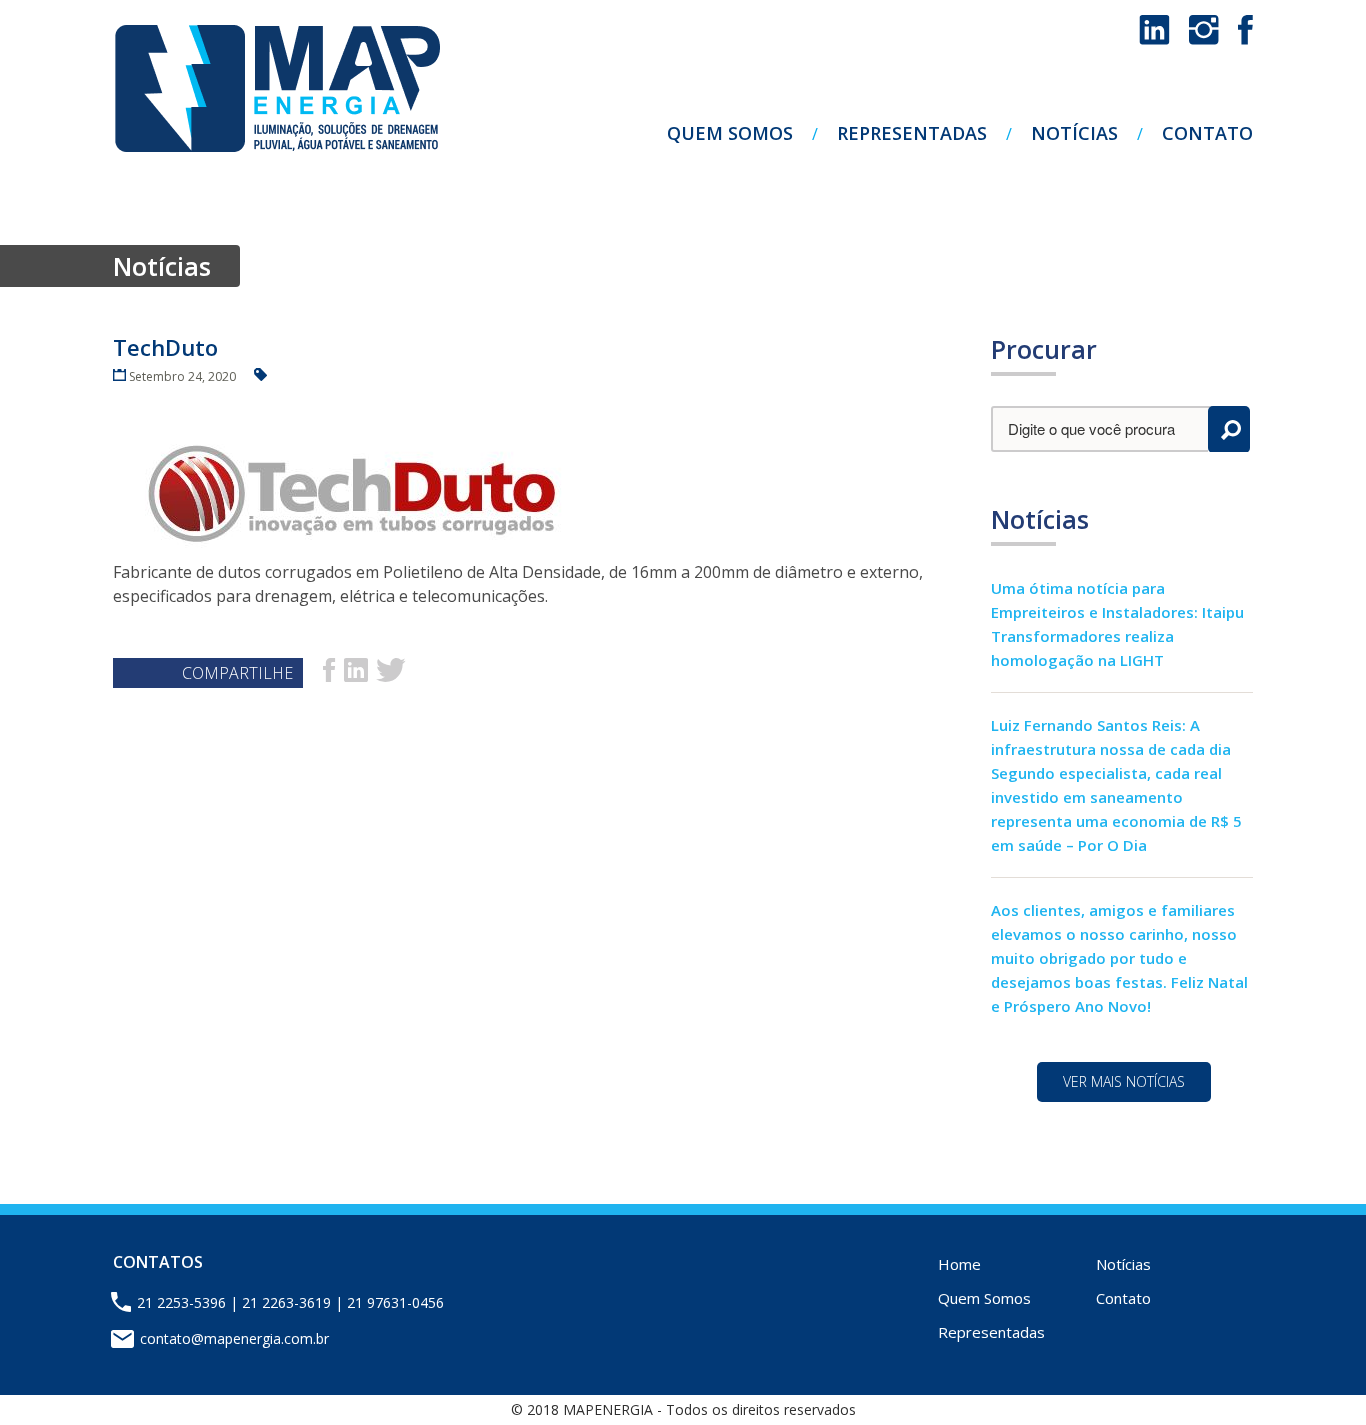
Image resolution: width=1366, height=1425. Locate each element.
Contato (1207, 133)
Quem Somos (730, 133)
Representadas (912, 133)
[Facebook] (1245, 39)
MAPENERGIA (277, 89)
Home (959, 1264)
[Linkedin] (1156, 39)
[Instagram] (1206, 39)
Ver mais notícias (1124, 1081)
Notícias (1074, 133)
